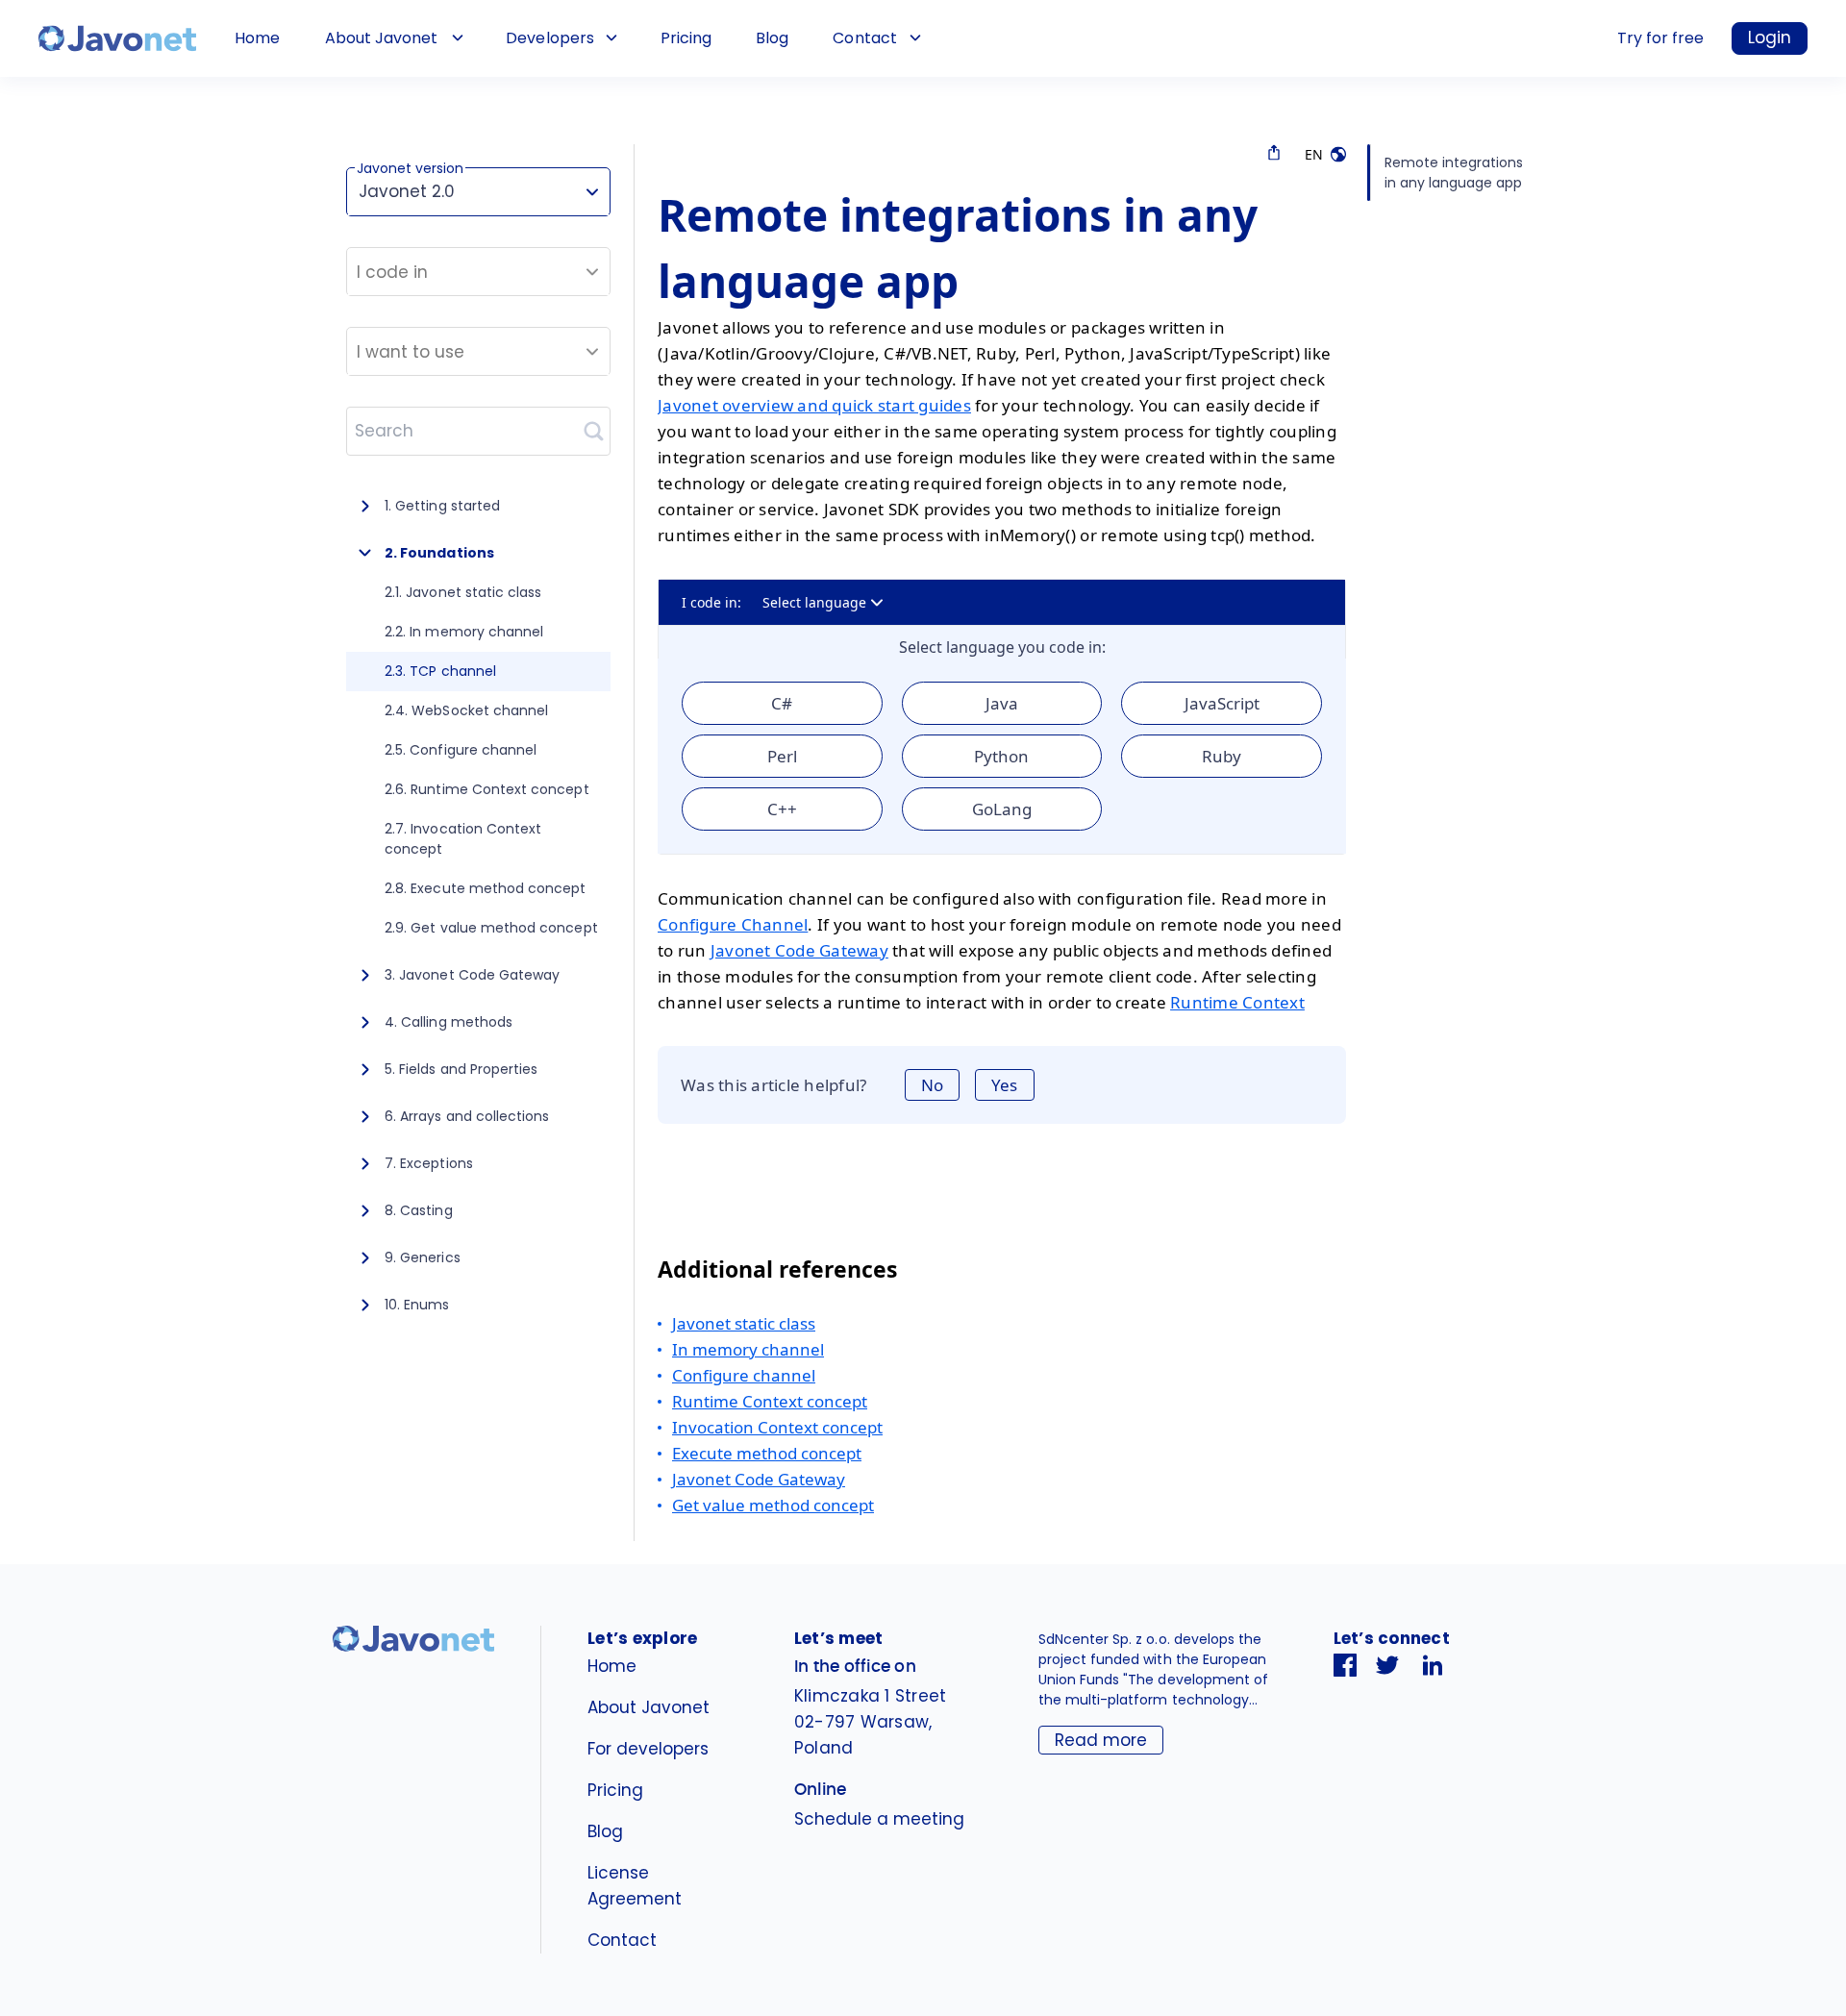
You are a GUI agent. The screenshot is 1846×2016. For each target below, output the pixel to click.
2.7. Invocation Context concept (463, 839)
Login (1770, 37)
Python (1001, 756)
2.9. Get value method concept (491, 928)
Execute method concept (767, 1453)
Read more (1101, 1740)
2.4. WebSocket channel (466, 710)
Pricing (686, 38)
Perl (782, 756)
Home (257, 38)
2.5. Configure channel (461, 750)
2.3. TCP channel (440, 671)
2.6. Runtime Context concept (487, 789)
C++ (782, 809)
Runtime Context (1237, 1002)
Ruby (1222, 756)
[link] (117, 38)
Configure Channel (733, 924)
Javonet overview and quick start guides (814, 405)
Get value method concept (773, 1505)
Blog (772, 38)
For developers (648, 1749)
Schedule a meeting (879, 1819)
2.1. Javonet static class (463, 592)
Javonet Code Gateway (799, 950)
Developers (549, 38)
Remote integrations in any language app (1454, 173)
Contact (864, 38)
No (932, 1085)
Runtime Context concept (770, 1401)
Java (1002, 703)
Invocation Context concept (777, 1427)
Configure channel (744, 1375)
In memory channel (748, 1349)
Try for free (1660, 38)
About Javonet (381, 38)
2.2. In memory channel (464, 632)
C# (782, 703)
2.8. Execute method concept (486, 888)
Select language (814, 602)
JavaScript (1222, 703)
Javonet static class (744, 1323)
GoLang (1002, 809)
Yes (1004, 1085)
